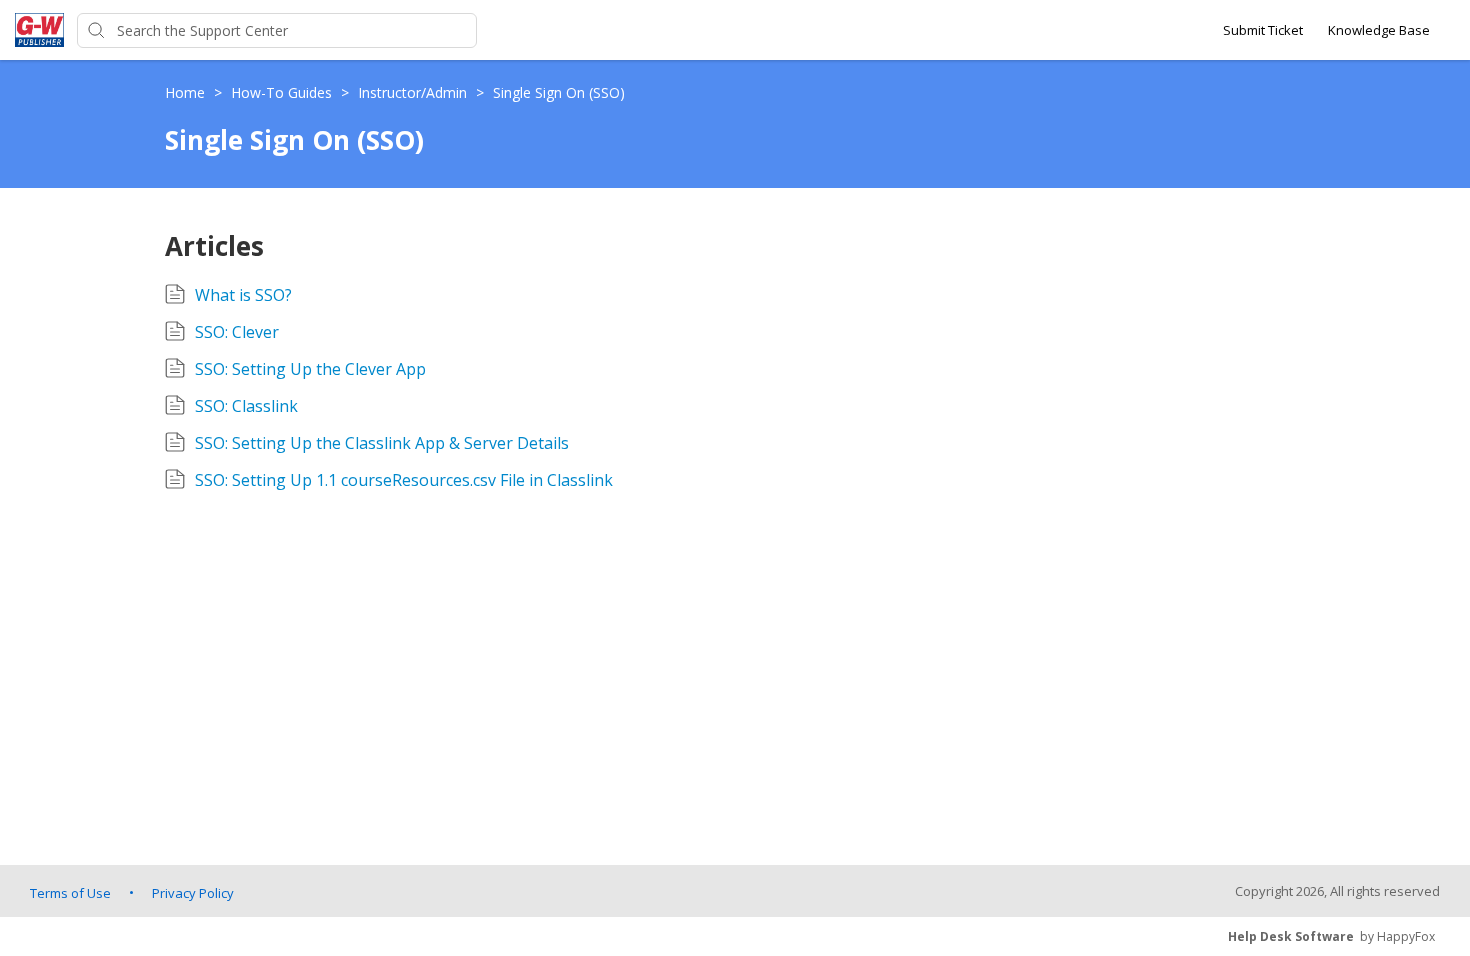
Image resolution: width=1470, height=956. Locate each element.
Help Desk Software (1291, 936)
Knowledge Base (1379, 30)
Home (187, 92)
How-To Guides (283, 92)
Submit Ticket (1263, 30)
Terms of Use (70, 893)
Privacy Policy (193, 893)
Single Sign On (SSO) (559, 92)
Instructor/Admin (414, 92)
